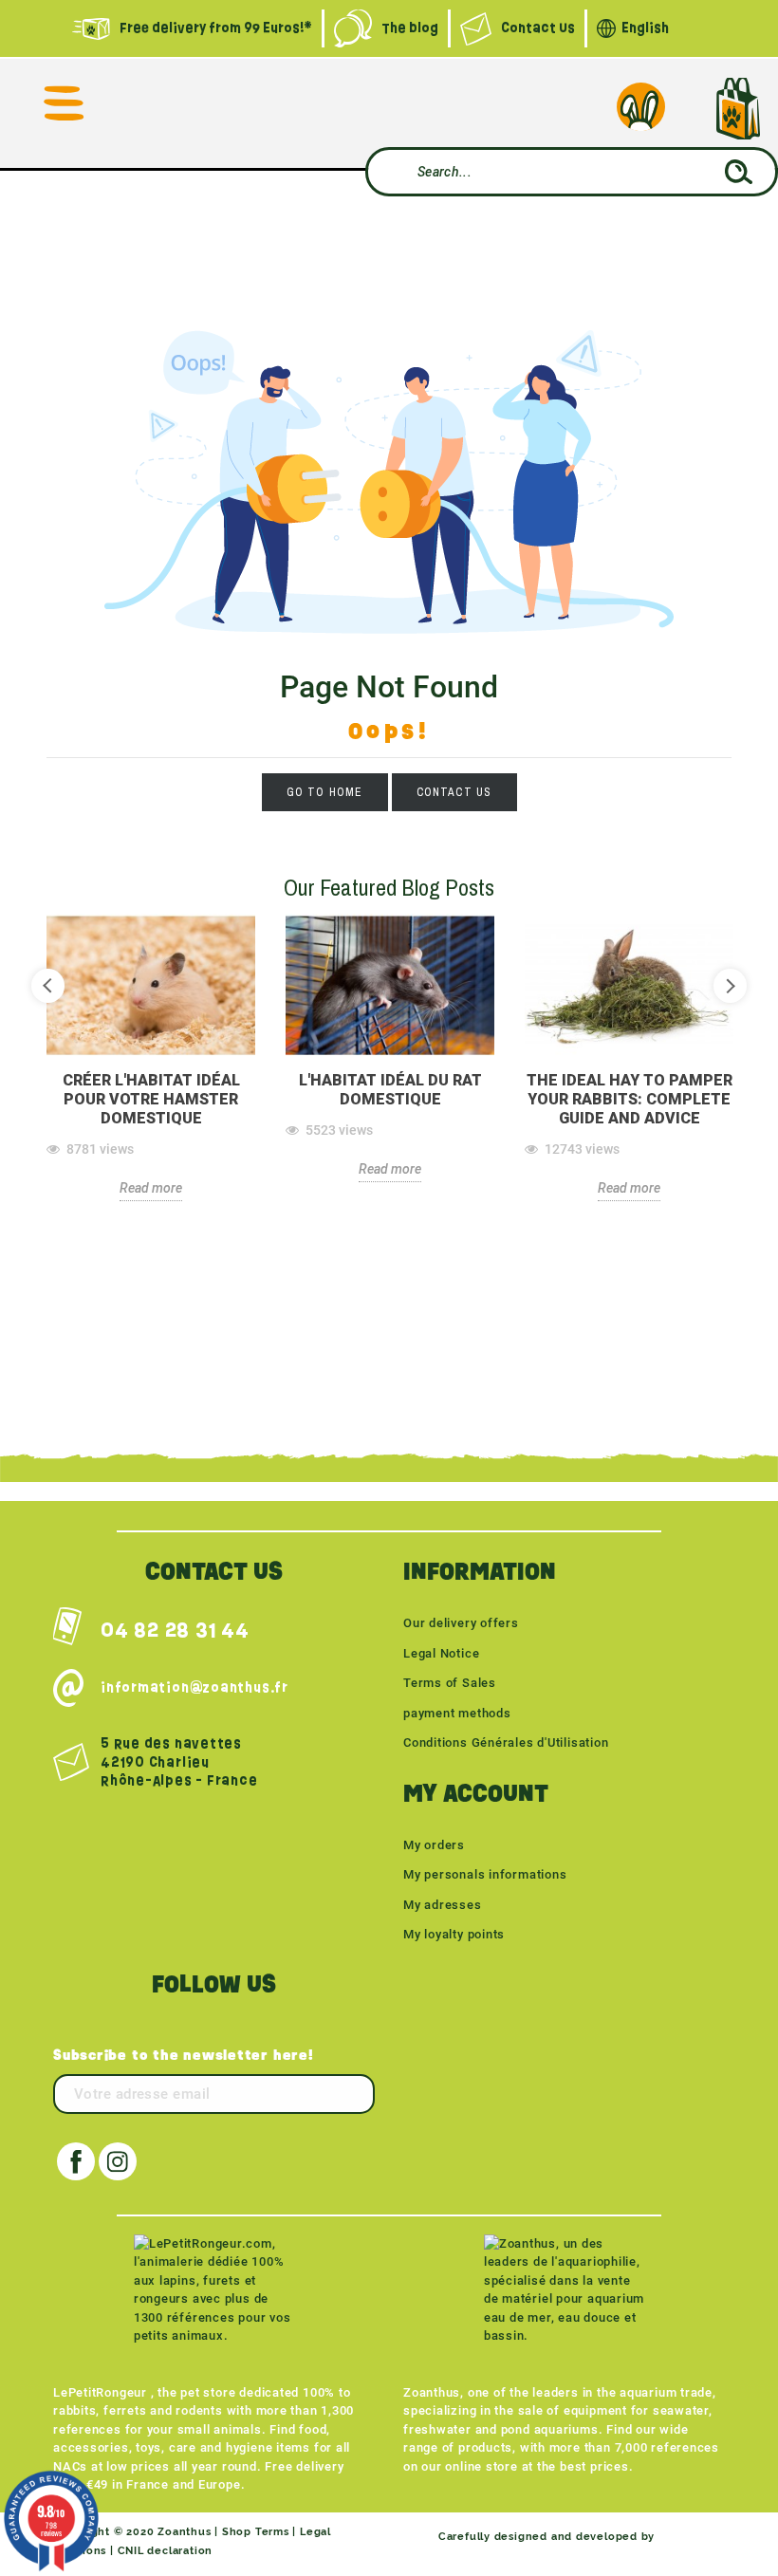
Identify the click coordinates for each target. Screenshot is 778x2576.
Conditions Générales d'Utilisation (506, 1742)
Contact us (454, 792)
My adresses (443, 1905)
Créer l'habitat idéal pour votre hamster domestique (151, 1099)
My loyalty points (454, 1934)
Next (730, 985)
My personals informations (485, 1874)
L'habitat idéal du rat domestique (390, 1090)
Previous (48, 985)
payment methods (457, 1713)
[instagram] (118, 2161)
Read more (151, 1188)
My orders (434, 1845)
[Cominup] (692, 2537)
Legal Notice (441, 1653)
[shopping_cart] (738, 109)
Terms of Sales (450, 1683)
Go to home (325, 792)
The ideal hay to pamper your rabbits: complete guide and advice (630, 1099)
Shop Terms (256, 2532)
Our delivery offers (461, 1623)
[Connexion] (640, 106)
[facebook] (76, 2161)
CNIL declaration (165, 2551)
